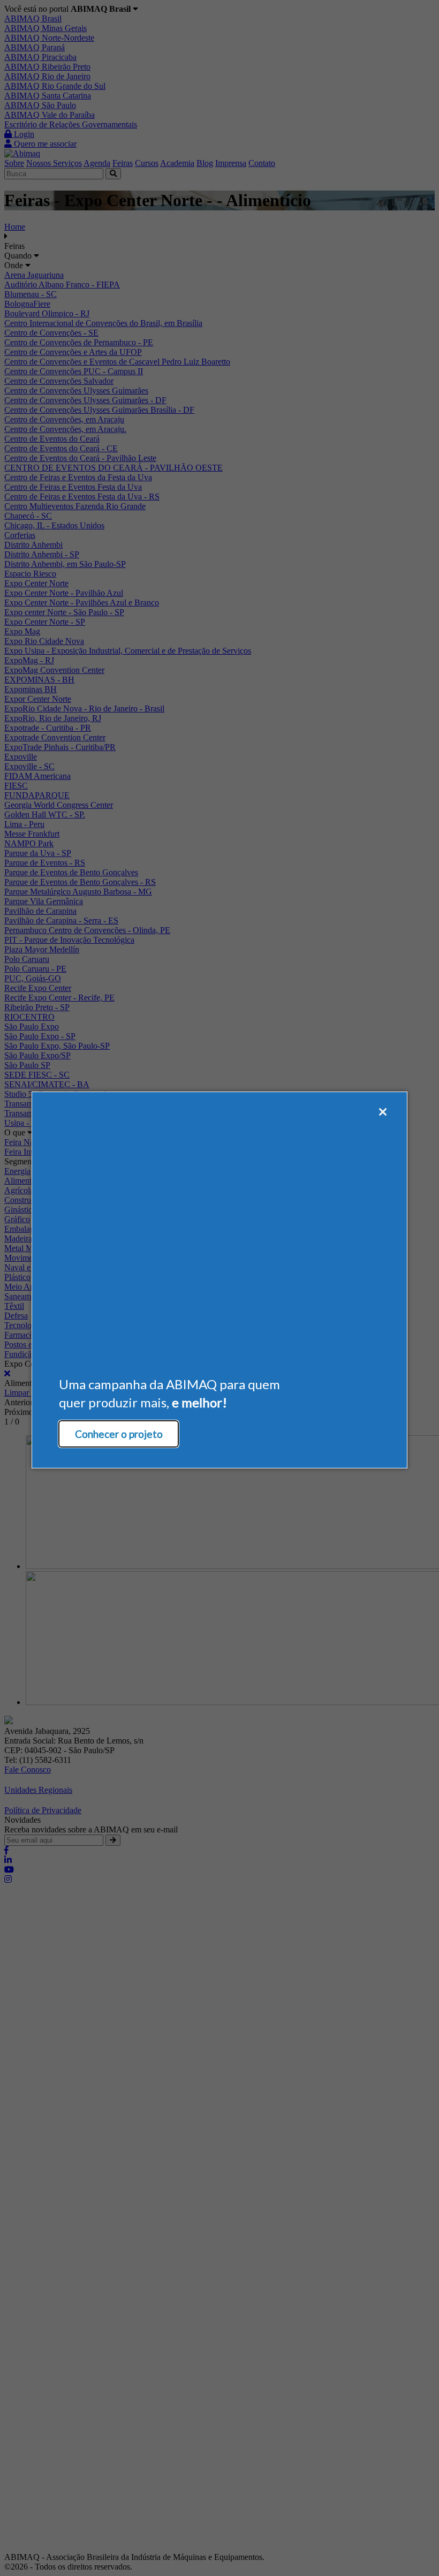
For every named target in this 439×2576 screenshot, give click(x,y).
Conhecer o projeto (119, 1434)
